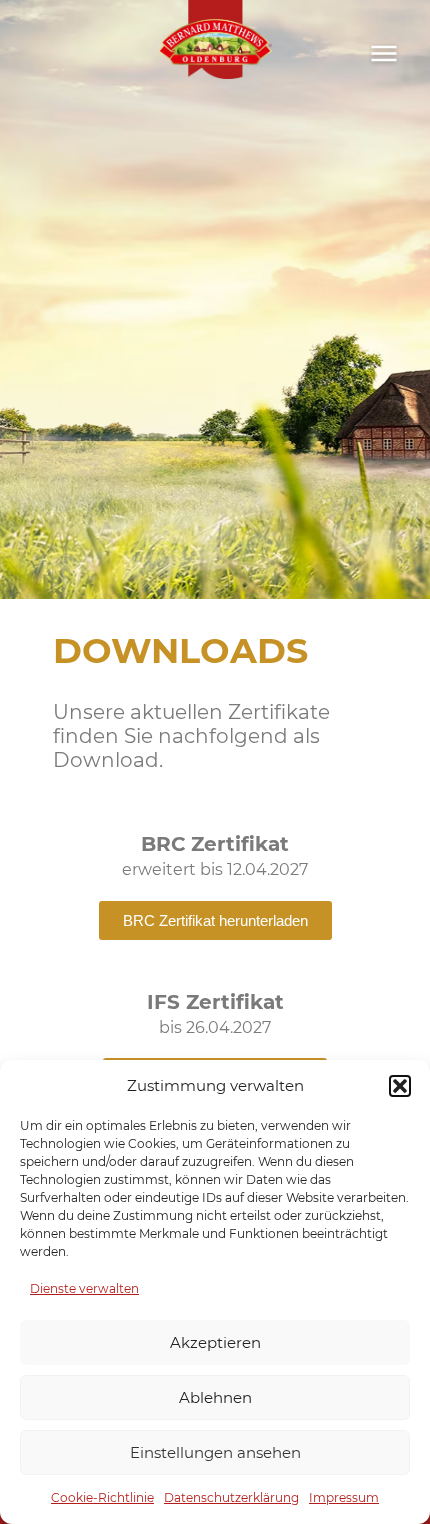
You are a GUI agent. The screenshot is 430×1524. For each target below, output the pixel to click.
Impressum (344, 1497)
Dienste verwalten (84, 1288)
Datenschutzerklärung (231, 1497)
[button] (400, 1086)
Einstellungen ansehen (215, 1452)
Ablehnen (215, 1397)
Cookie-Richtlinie (102, 1497)
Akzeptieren (215, 1342)
